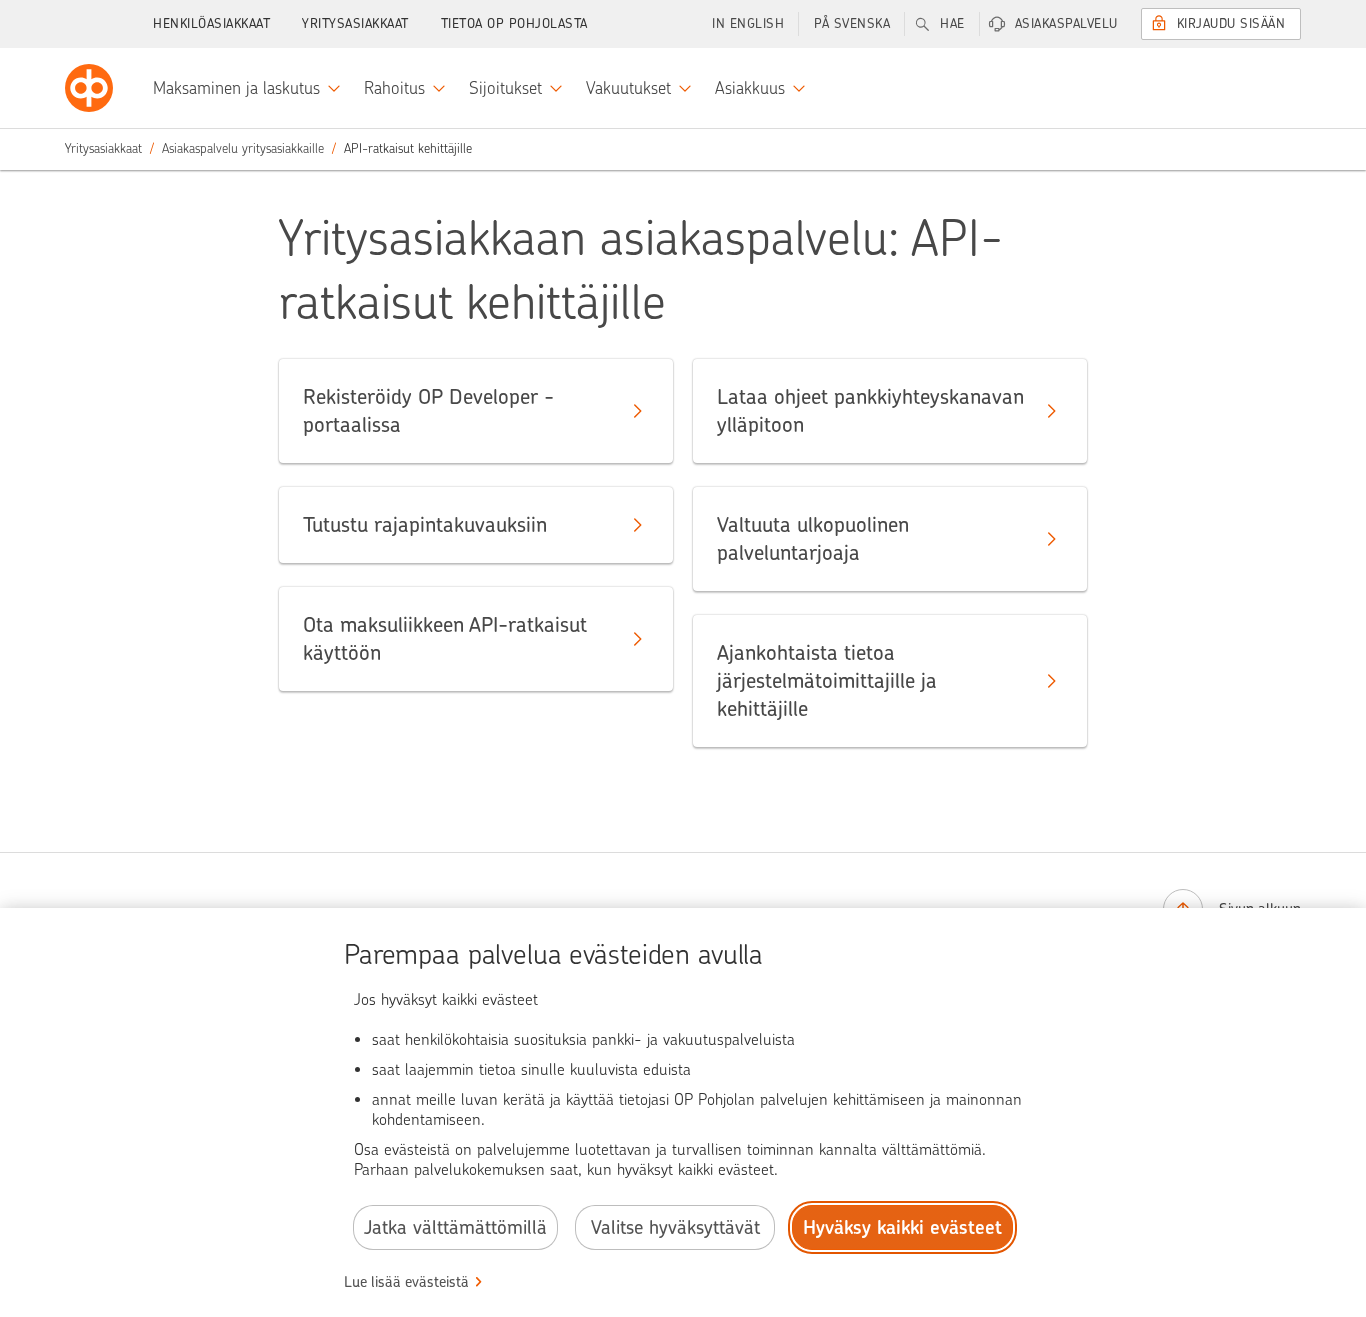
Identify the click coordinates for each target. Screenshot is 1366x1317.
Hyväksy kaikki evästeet (902, 1227)
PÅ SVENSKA (852, 23)
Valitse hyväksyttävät (675, 1227)
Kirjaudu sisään (1231, 23)
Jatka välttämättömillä (455, 1227)
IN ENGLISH (748, 23)
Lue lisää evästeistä (406, 1282)
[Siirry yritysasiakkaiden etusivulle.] (89, 88)
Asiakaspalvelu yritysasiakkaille (243, 148)
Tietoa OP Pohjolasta (514, 23)
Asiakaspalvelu (1066, 23)
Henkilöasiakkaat (211, 23)
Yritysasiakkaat (355, 23)
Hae (952, 23)
